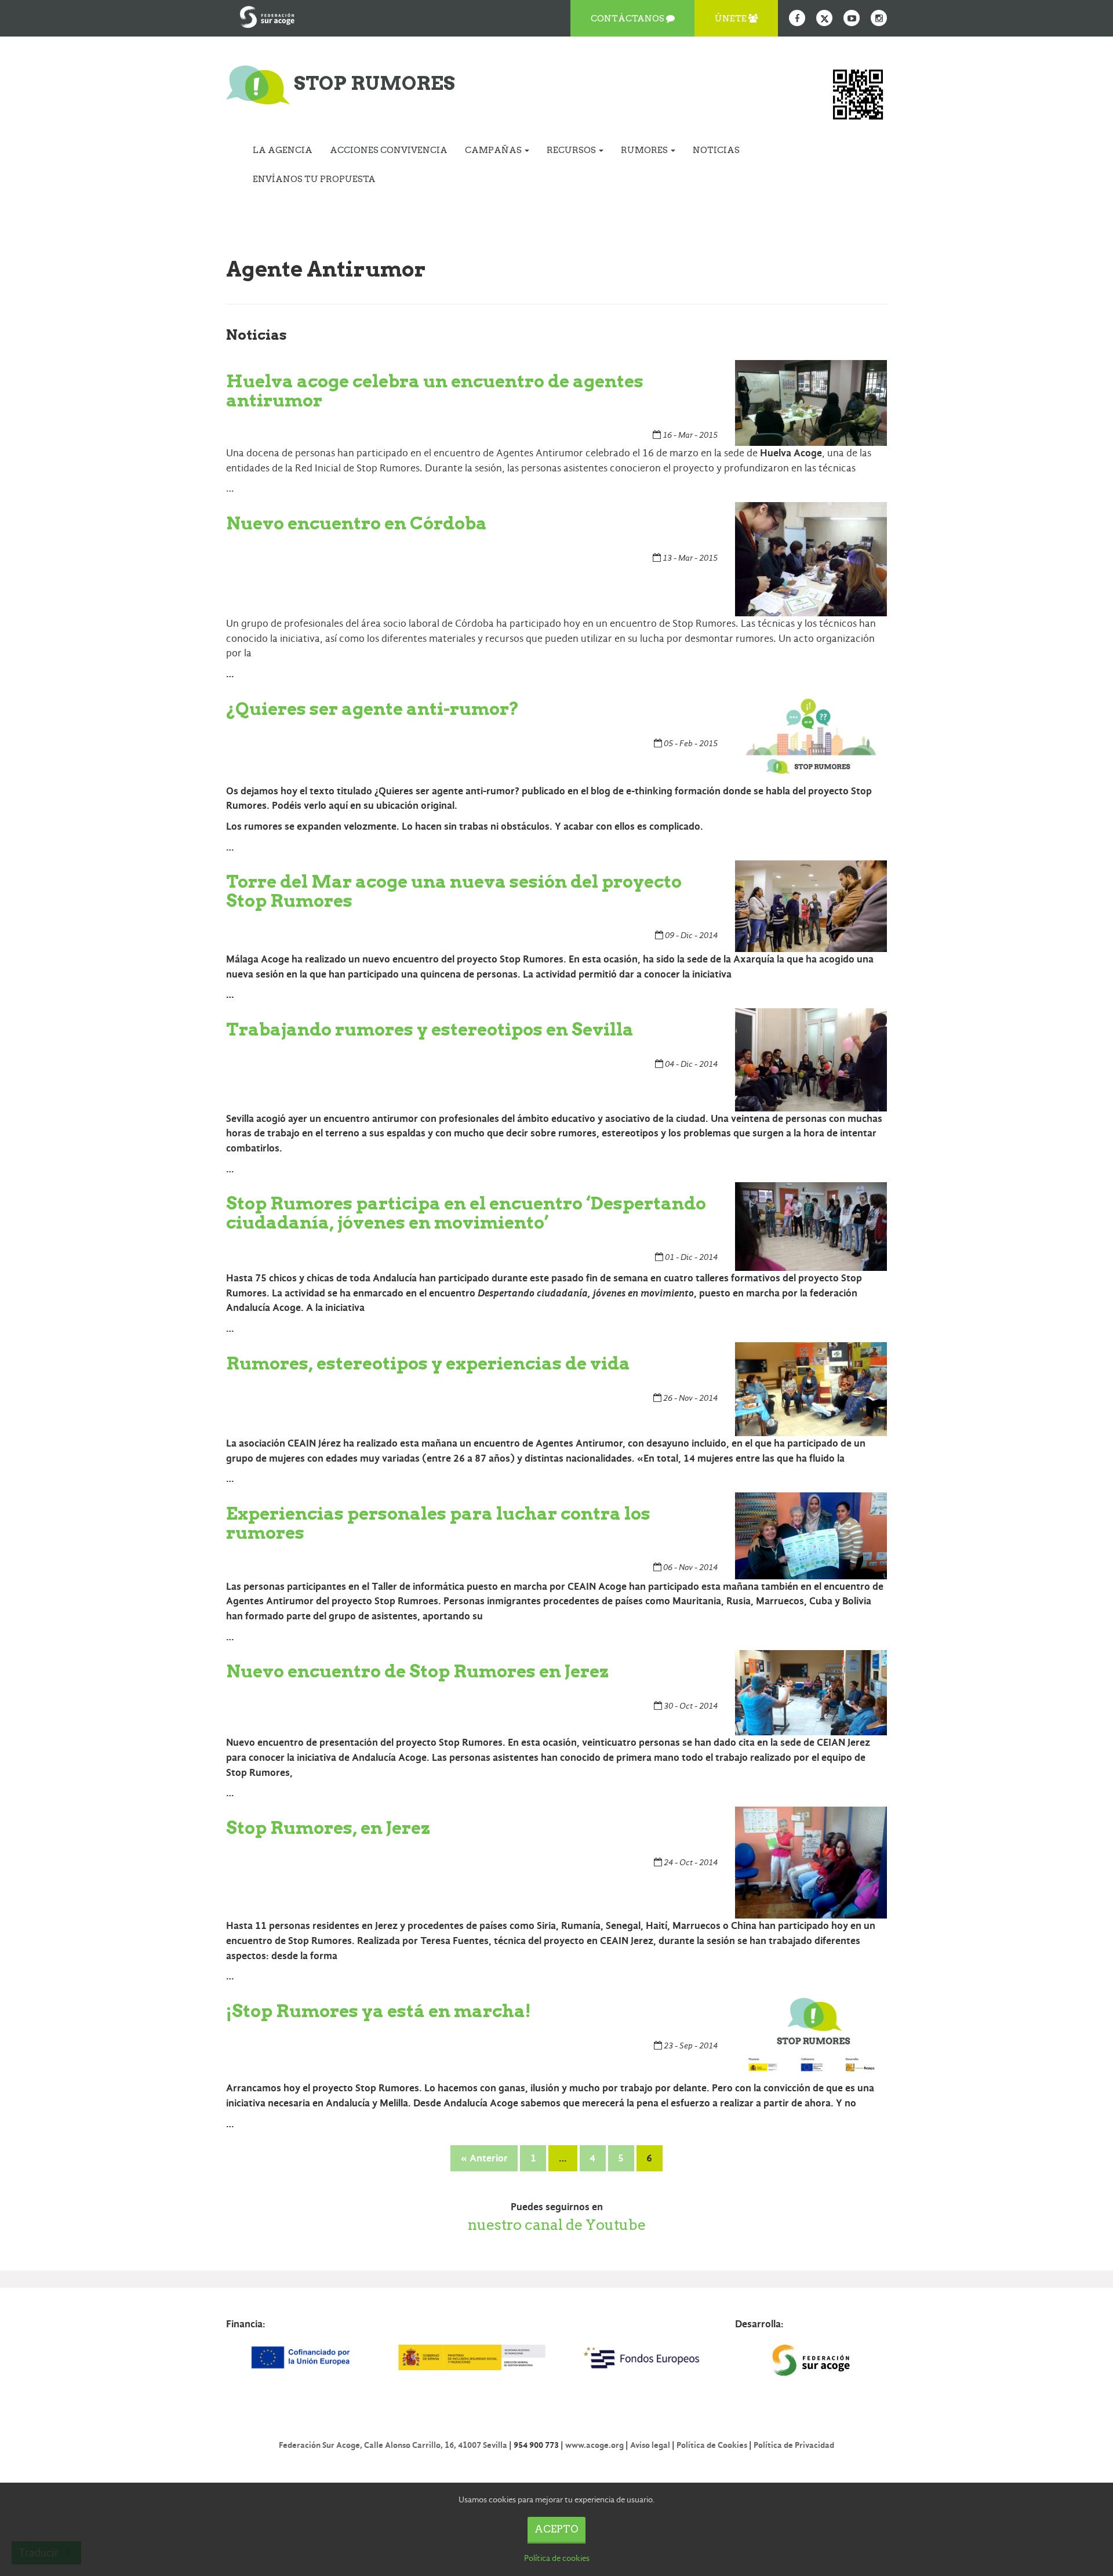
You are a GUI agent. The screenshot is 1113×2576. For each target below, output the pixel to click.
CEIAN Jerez (843, 1743)
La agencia (283, 150)
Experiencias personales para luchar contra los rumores (438, 1523)
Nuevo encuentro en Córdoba (357, 523)
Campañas (494, 150)
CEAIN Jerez (627, 1941)
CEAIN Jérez (314, 1443)
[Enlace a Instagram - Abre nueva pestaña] (879, 18)
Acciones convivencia (389, 150)
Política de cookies (557, 2558)
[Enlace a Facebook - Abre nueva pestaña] (797, 18)
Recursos (572, 150)
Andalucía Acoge (263, 1308)
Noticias (716, 150)
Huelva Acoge (791, 453)
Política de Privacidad (794, 2445)
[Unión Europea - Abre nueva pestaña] (302, 2357)
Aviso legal (650, 2445)
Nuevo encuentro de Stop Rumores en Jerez (418, 1671)
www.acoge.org (594, 2445)
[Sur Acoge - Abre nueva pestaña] (811, 2360)
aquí (339, 806)
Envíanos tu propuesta (314, 179)
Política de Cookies (712, 2445)
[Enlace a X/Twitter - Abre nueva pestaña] (824, 18)
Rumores (645, 150)
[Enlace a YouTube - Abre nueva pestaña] (852, 18)
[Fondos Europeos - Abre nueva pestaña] (641, 2357)
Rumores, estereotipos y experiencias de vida (428, 1363)
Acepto (556, 2529)
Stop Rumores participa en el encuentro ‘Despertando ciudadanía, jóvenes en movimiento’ (466, 1213)
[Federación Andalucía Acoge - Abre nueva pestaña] (267, 14)
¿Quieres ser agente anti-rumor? (373, 709)
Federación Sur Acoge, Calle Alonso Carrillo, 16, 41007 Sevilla (393, 2445)
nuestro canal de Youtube (557, 2225)
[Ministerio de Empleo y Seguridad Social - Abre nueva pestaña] (471, 2357)
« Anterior (484, 2158)
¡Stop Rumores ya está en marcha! (379, 2011)
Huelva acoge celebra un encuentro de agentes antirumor (435, 390)
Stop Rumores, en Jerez (328, 1827)
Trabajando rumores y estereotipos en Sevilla (430, 1029)
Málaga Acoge (258, 959)
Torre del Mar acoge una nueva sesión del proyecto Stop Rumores (454, 891)
